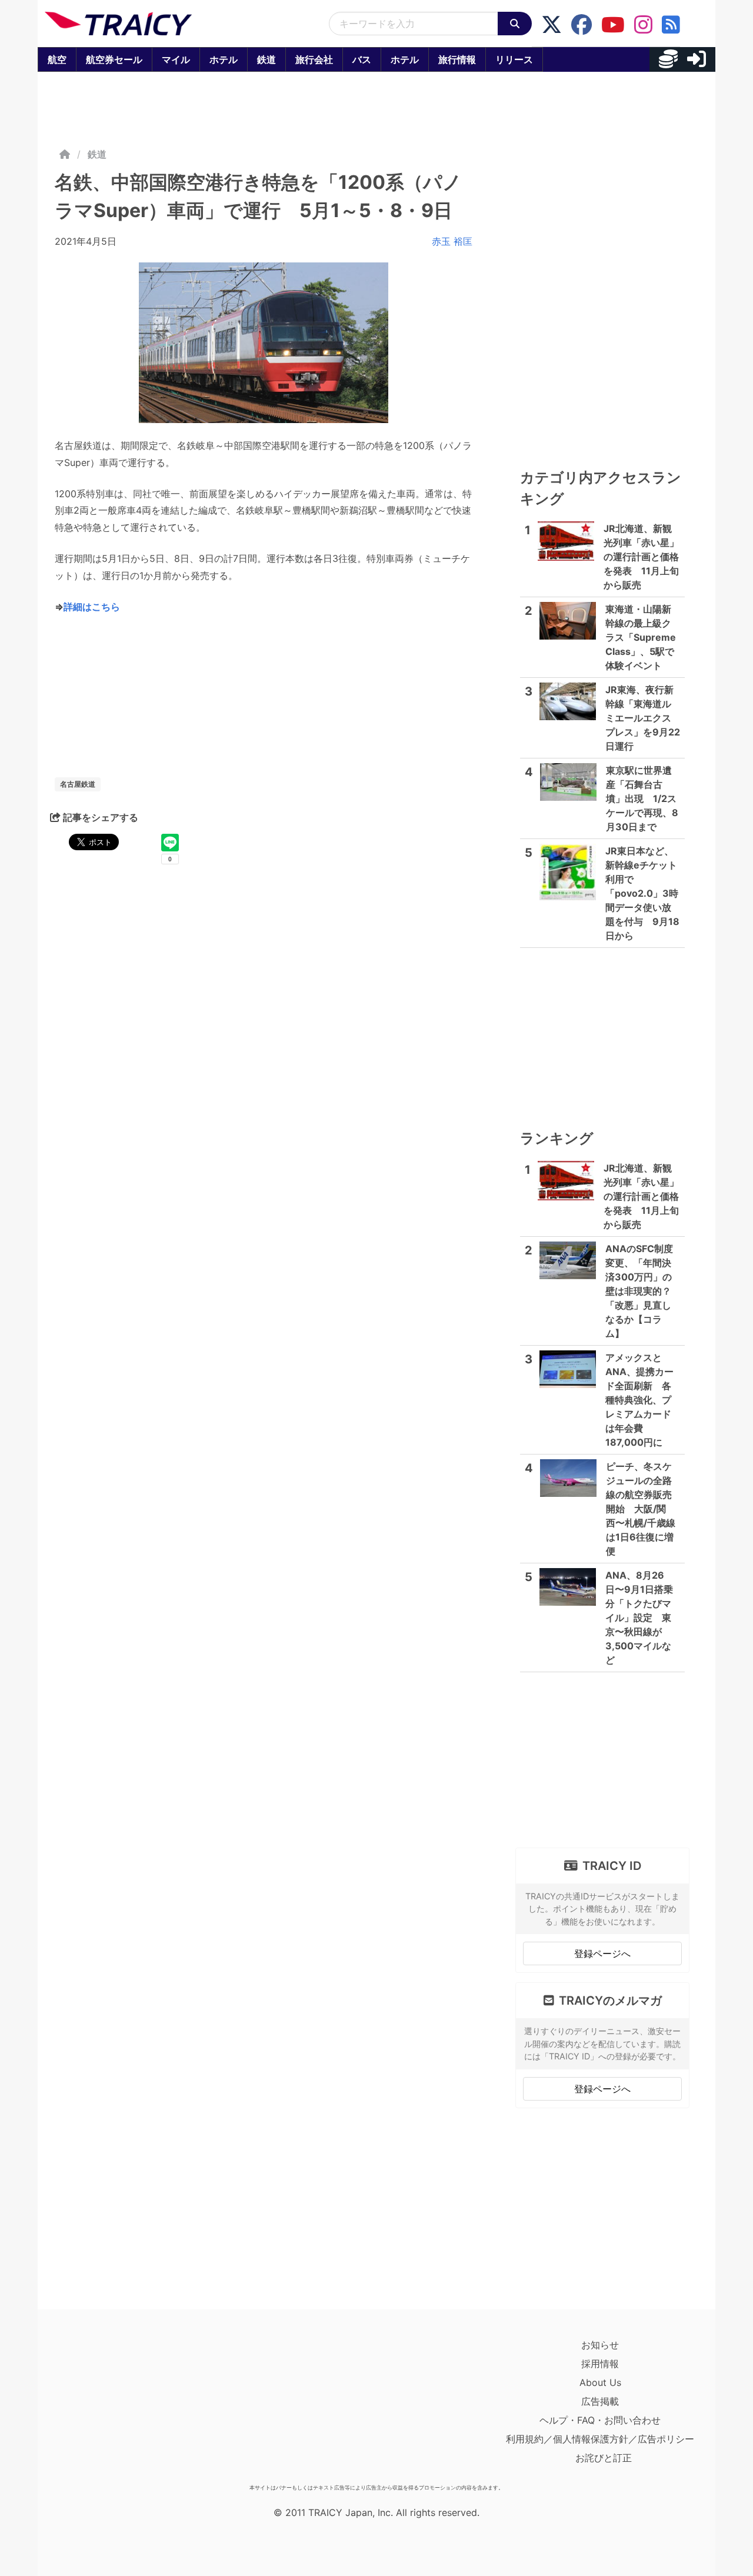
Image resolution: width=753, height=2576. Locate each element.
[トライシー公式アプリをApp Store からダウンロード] (113, 2407)
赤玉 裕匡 (452, 241)
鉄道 (266, 59)
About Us (600, 2382)
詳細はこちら (92, 607)
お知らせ (600, 2345)
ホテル (224, 59)
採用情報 (600, 2364)
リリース (514, 59)
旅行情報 (457, 59)
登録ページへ (602, 1953)
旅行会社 (314, 59)
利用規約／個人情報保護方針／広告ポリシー (600, 2439)
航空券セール (114, 59)
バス (362, 59)
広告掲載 (600, 2401)
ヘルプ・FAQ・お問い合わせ (600, 2420)
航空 (57, 59)
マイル (176, 59)
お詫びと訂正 (604, 2458)
